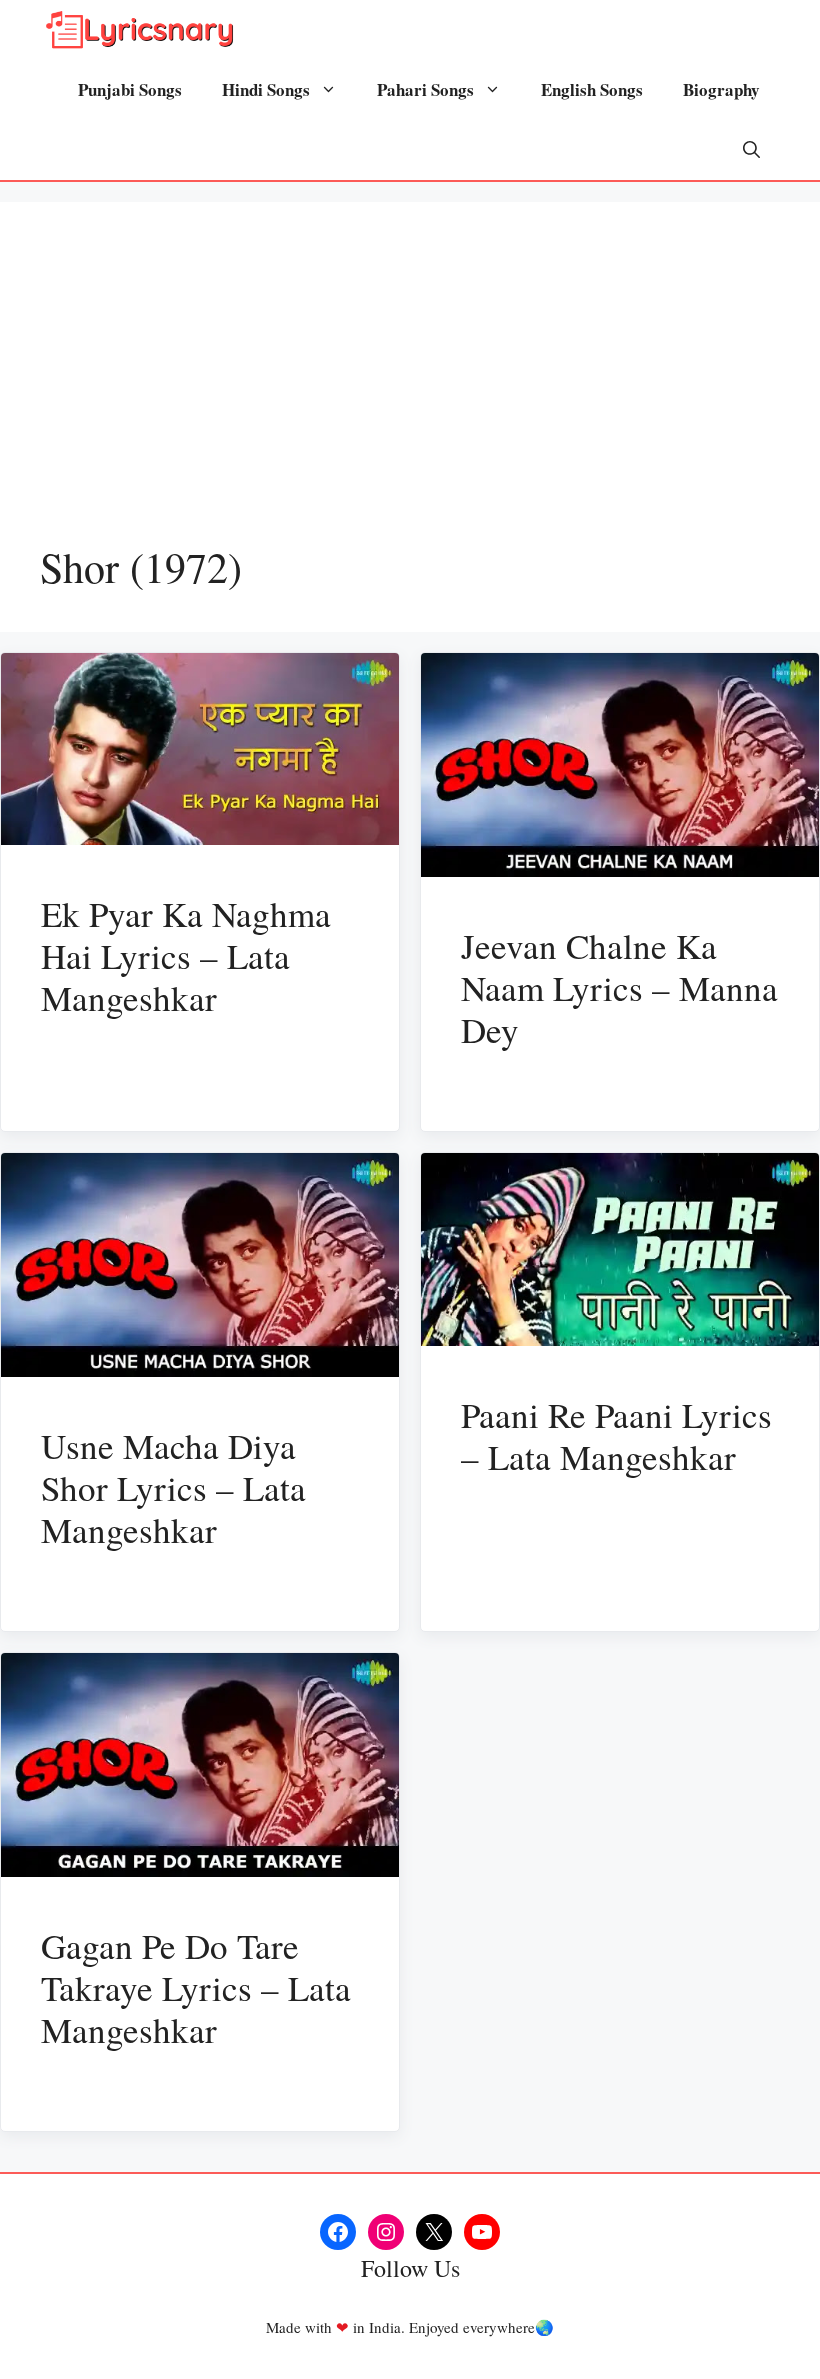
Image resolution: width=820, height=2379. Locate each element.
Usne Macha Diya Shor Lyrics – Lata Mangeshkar (173, 1487)
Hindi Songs (266, 89)
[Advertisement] (410, 392)
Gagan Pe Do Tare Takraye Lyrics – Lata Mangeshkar (196, 1987)
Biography (721, 89)
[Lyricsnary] (140, 30)
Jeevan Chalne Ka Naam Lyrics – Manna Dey (619, 987)
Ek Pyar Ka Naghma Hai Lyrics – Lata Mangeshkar (186, 955)
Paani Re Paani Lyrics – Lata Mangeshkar (616, 1435)
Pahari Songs (425, 89)
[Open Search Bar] (751, 150)
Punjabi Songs (130, 89)
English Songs (592, 89)
